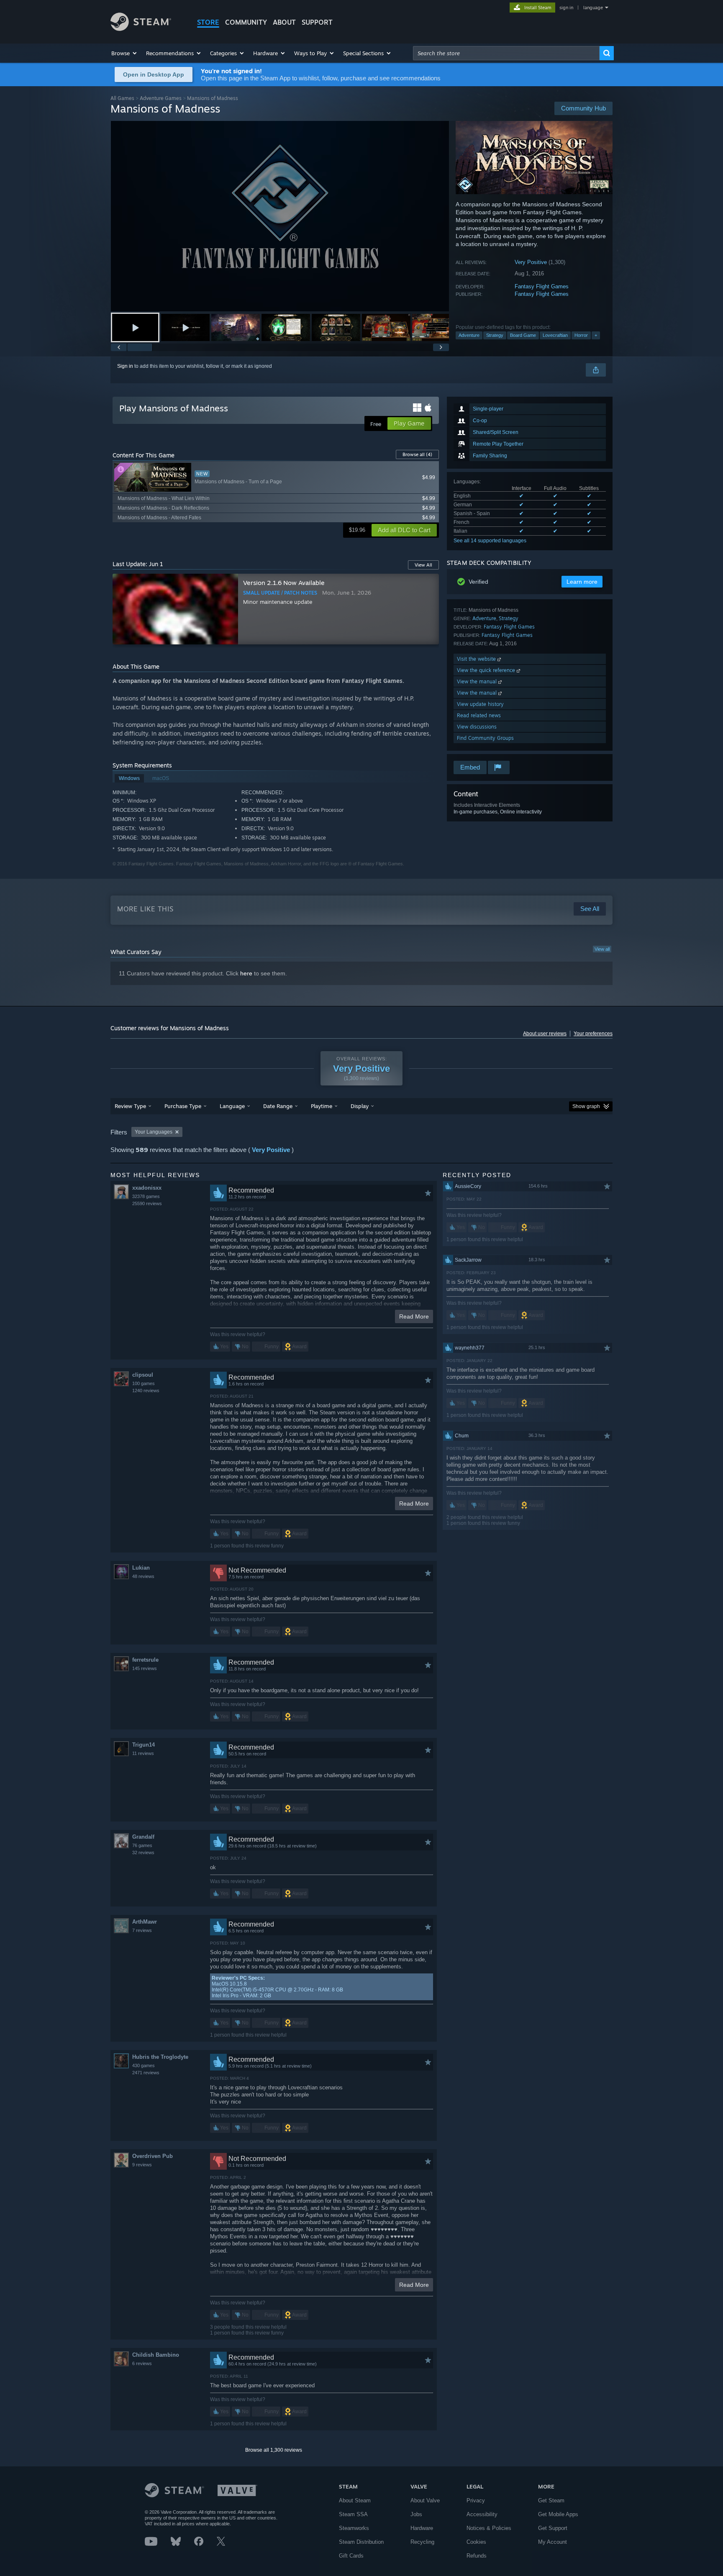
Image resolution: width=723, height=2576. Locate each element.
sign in (566, 8)
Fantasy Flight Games (542, 286)
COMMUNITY (246, 22)
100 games (144, 1383)
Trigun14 (144, 1745)
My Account (553, 2542)
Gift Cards (351, 2556)
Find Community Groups (485, 738)
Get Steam (551, 2500)
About (284, 22)
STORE (208, 22)
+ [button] (596, 335)
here (246, 973)
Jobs (416, 2514)
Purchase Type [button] (183, 1106)
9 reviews (142, 2165)
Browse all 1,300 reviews (274, 2450)
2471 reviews (146, 2073)
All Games (122, 98)
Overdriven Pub (153, 2156)
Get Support (553, 2528)
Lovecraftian (555, 335)
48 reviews (143, 1576)
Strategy (495, 335)
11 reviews (143, 1753)
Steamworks (354, 2528)
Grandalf (143, 1837)
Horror (581, 335)
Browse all (417, 454)
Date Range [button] (278, 1106)
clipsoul (143, 1375)
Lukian (141, 1568)
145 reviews (145, 1668)
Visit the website (477, 659)
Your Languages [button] (154, 1132)
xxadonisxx (147, 1188)
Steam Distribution (361, 2542)
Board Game (523, 335)
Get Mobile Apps (558, 2514)
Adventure (469, 335)
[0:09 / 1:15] (280, 216)
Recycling (422, 2542)
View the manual (478, 681)
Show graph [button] (586, 1106)
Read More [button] (414, 1316)
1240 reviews (146, 1391)
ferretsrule (145, 1660)
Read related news (479, 715)
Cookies (476, 2542)
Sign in (125, 366)
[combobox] (506, 53)
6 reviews (142, 2363)
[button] (124, 53)
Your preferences (593, 1034)
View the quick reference (487, 670)
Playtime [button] (322, 1106)
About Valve (425, 2500)
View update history (480, 704)
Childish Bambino (156, 2355)
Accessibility (482, 2514)
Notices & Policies (489, 2528)
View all (602, 949)
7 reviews (142, 1930)
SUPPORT (317, 22)
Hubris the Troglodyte (160, 2057)
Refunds (477, 2556)
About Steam (355, 2500)
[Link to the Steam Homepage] (141, 29)
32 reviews (143, 1852)
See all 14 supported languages (490, 541)
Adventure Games (161, 98)
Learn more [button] (582, 582)
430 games (144, 2065)
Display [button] (360, 1106)
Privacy (476, 2500)
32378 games (146, 1196)
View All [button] (423, 565)
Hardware (422, 2528)
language (593, 8)
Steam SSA (353, 2514)
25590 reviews (147, 1203)
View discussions (477, 727)
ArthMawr (145, 1922)
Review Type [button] (130, 1106)
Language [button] (232, 1106)
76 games (142, 1845)
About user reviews (545, 1034)
